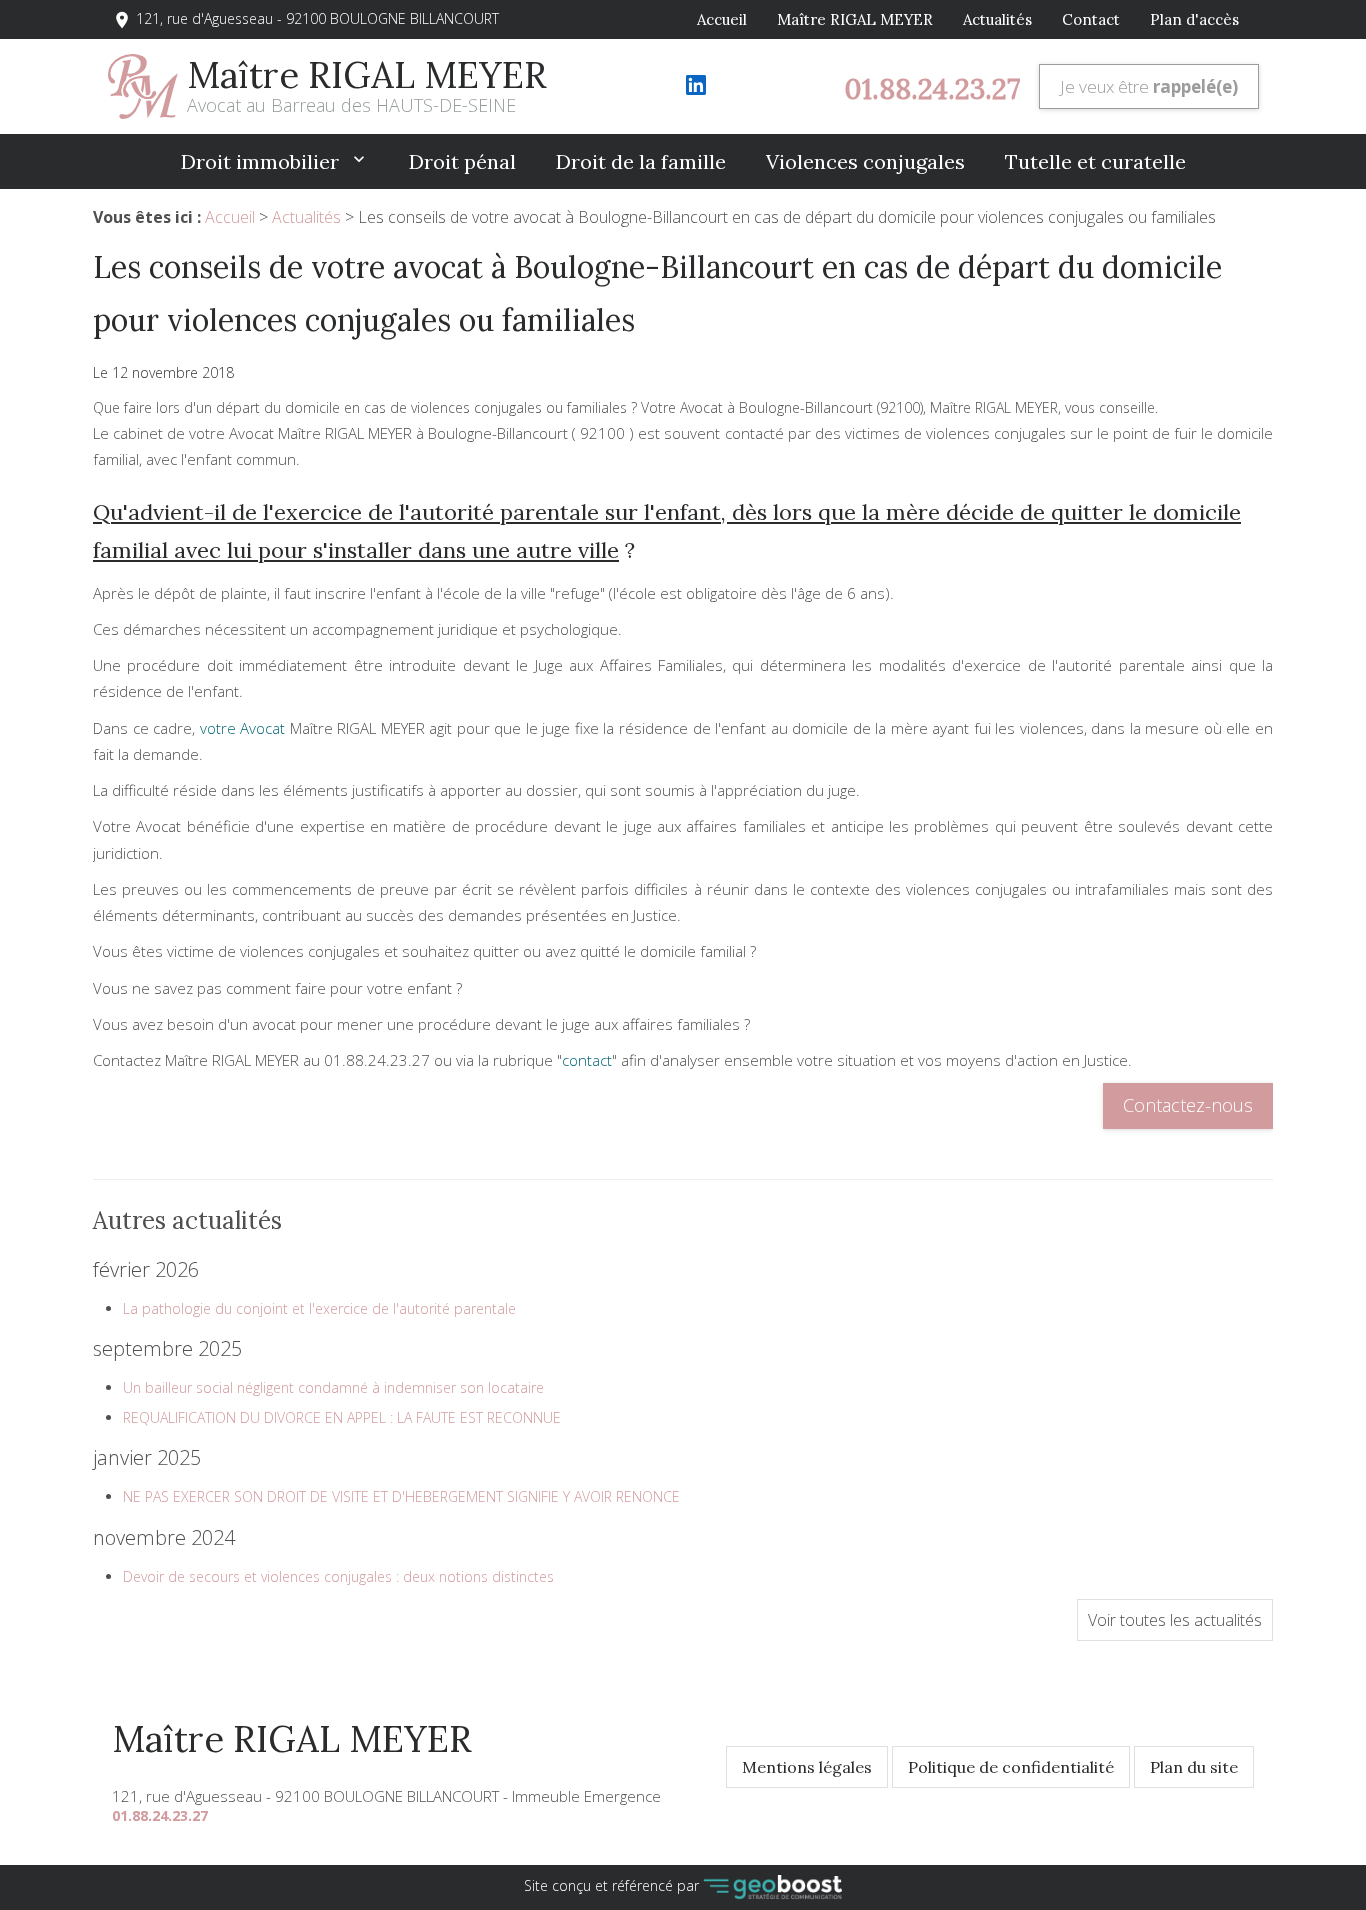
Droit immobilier (262, 161)
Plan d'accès (1194, 19)
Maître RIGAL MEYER (855, 19)
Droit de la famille (641, 161)
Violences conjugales (865, 161)
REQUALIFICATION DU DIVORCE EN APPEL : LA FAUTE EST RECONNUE (342, 1417)
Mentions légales (807, 1767)
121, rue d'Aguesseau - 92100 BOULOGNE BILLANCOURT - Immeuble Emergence (386, 1796)
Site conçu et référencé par (613, 1885)
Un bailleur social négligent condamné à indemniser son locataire (333, 1387)
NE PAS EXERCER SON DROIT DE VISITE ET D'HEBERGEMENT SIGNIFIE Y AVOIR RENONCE (401, 1496)
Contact (1091, 19)
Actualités (997, 19)
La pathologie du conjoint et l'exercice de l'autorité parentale (319, 1308)
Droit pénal (462, 161)
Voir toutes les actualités (1175, 1620)
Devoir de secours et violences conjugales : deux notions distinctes (338, 1576)
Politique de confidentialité (1011, 1767)
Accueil (722, 19)
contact (587, 1060)
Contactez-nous (1188, 1105)
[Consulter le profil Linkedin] (696, 91)
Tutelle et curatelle (1095, 161)
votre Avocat (243, 728)
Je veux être (1149, 86)
